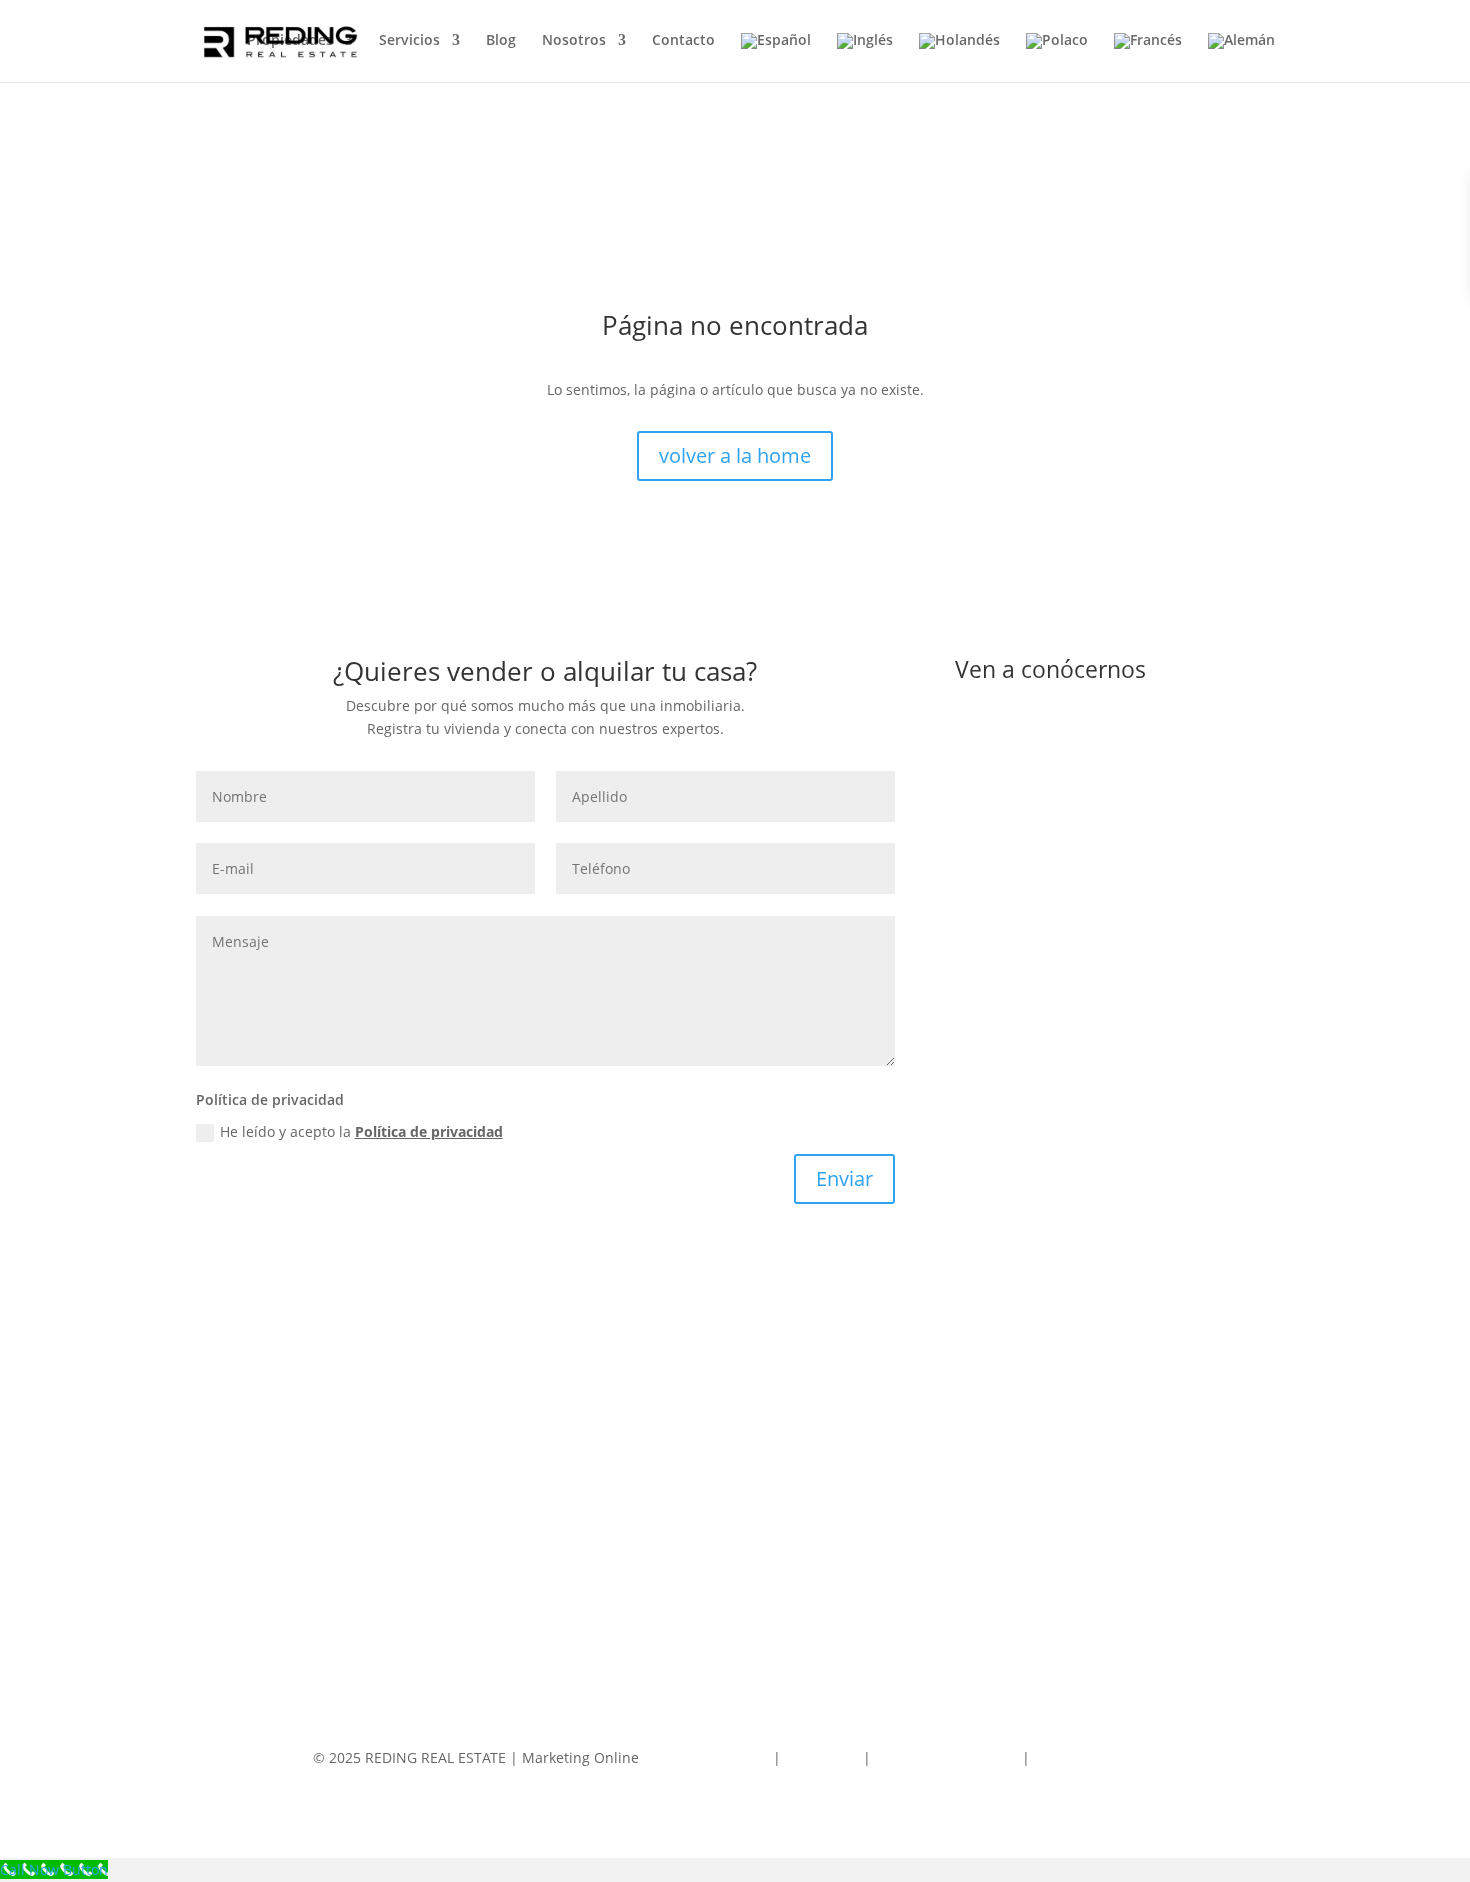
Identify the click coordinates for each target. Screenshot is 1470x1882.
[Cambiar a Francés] (1148, 57)
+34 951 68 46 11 (1058, 731)
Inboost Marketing (708, 1757)
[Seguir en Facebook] (1075, 983)
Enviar (844, 1178)
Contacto (683, 41)
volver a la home (735, 455)
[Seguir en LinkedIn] (1155, 983)
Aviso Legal (824, 1757)
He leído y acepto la (361, 1131)
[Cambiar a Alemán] (1241, 57)
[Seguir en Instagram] (1115, 983)
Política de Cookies (1096, 1757)
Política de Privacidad (946, 1757)
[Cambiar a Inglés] (865, 57)
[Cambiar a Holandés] (959, 57)
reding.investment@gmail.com (1104, 916)
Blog (501, 41)
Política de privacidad (429, 1131)
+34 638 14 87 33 (1058, 793)
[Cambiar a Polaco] (1057, 57)
